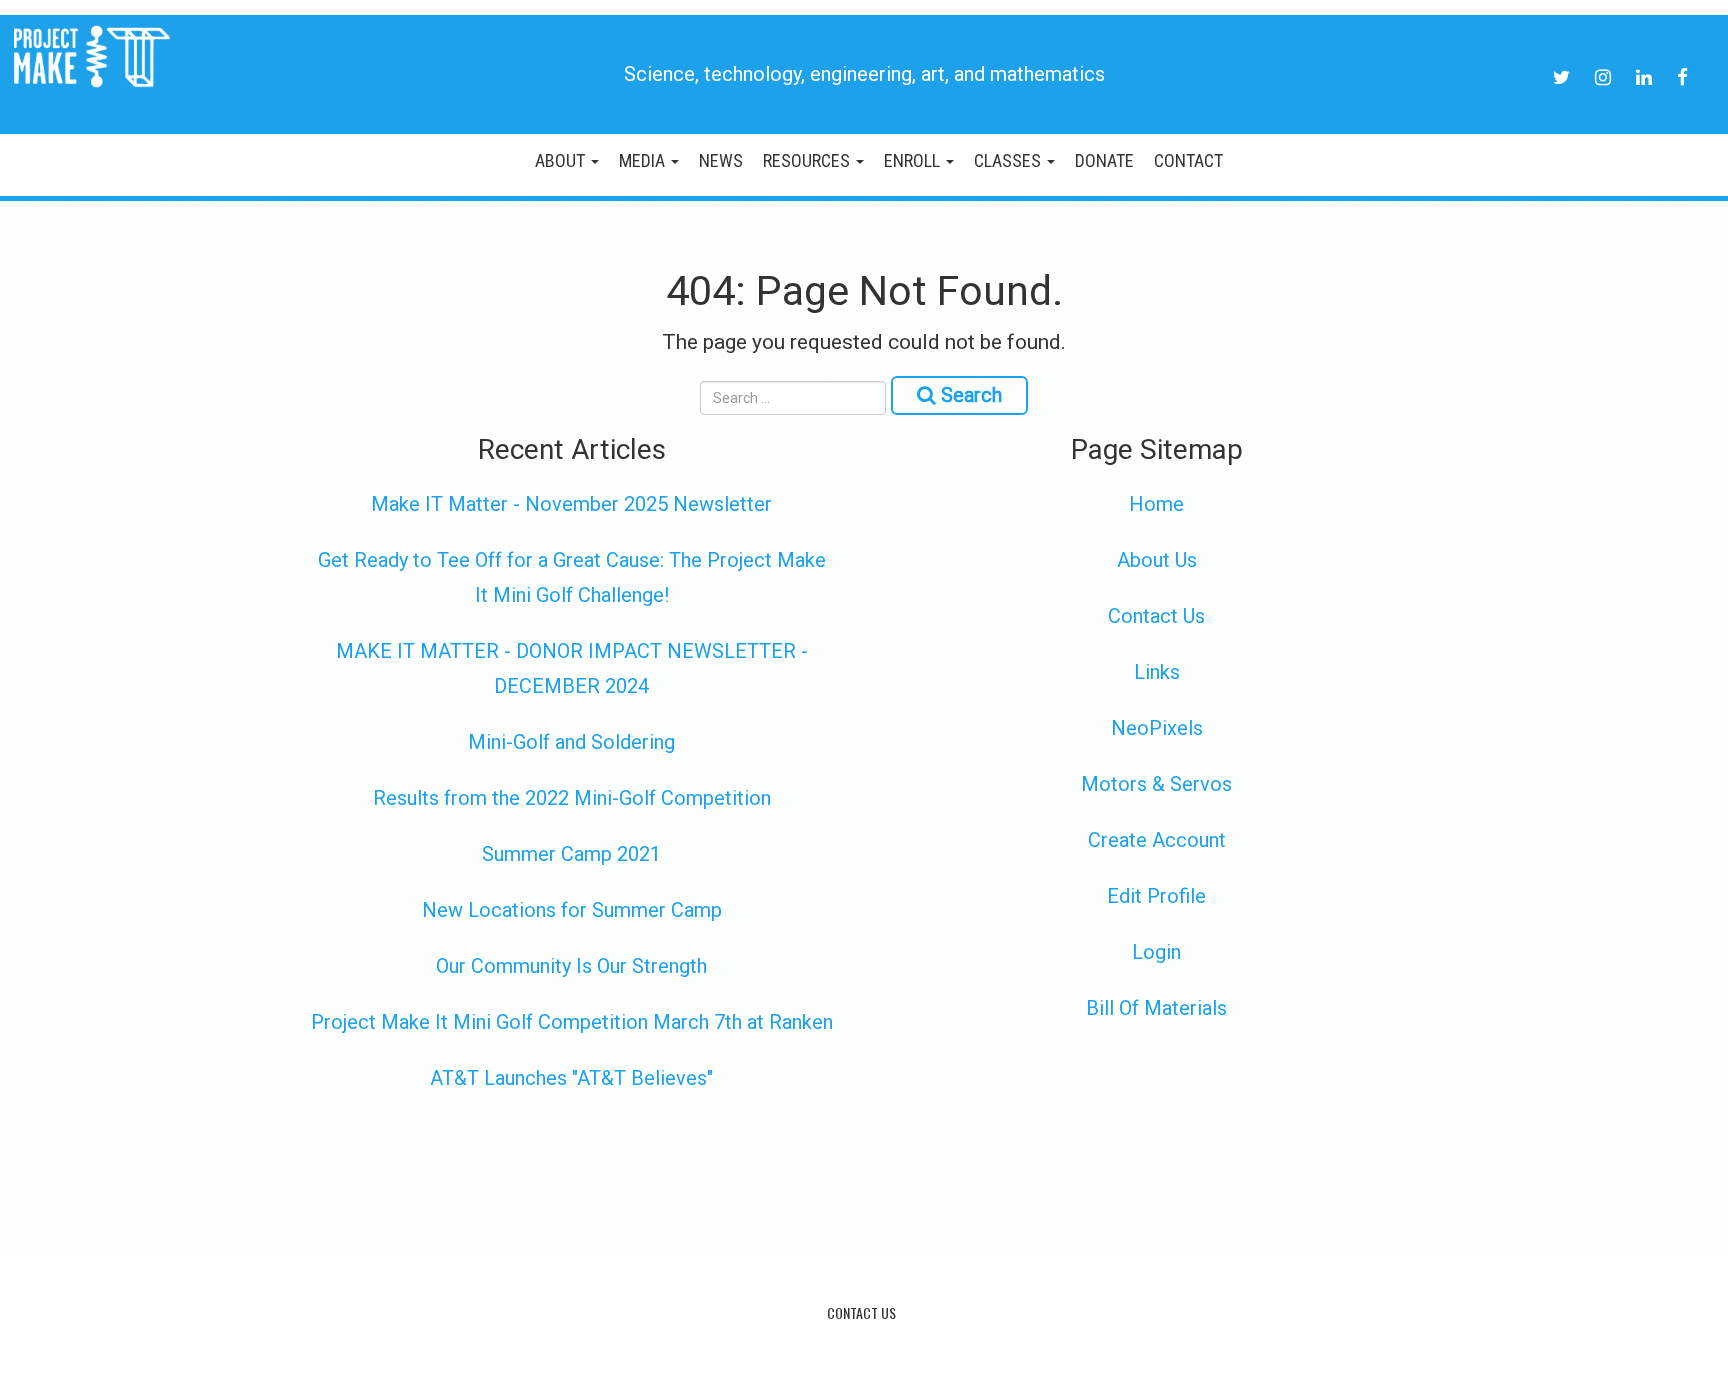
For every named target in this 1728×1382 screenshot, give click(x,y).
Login (1156, 952)
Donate (1104, 160)
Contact (1188, 160)
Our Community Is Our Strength (571, 966)
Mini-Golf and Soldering (571, 742)
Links (1157, 672)
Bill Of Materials (1156, 1008)
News (721, 160)
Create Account (1157, 840)
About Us (1157, 560)
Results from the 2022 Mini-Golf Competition (572, 798)
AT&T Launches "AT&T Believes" (571, 1078)
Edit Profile (1156, 896)
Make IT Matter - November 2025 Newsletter (571, 504)
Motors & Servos (1156, 784)
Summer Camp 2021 (571, 854)
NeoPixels (1157, 728)
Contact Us (1156, 616)
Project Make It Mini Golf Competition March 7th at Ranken (572, 1022)
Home (1156, 504)
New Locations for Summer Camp (572, 910)
